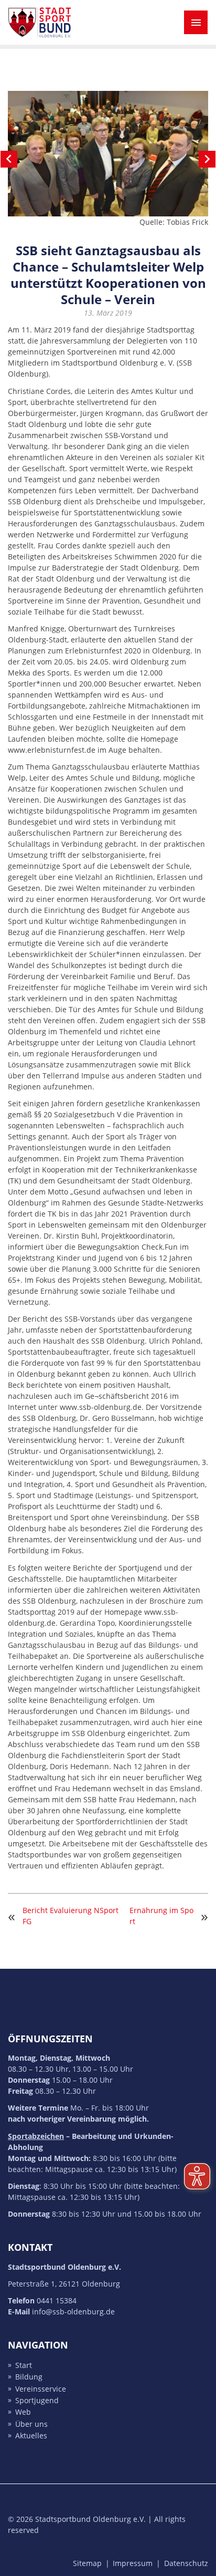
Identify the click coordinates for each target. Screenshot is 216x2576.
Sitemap (87, 2563)
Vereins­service (41, 2389)
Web (23, 2412)
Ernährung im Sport (161, 1916)
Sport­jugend (37, 2400)
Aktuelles (31, 2436)
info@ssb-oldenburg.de (73, 2312)
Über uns (31, 2424)
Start (24, 2365)
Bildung (29, 2377)
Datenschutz (186, 2563)
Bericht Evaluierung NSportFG (71, 1916)
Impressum (133, 2563)
